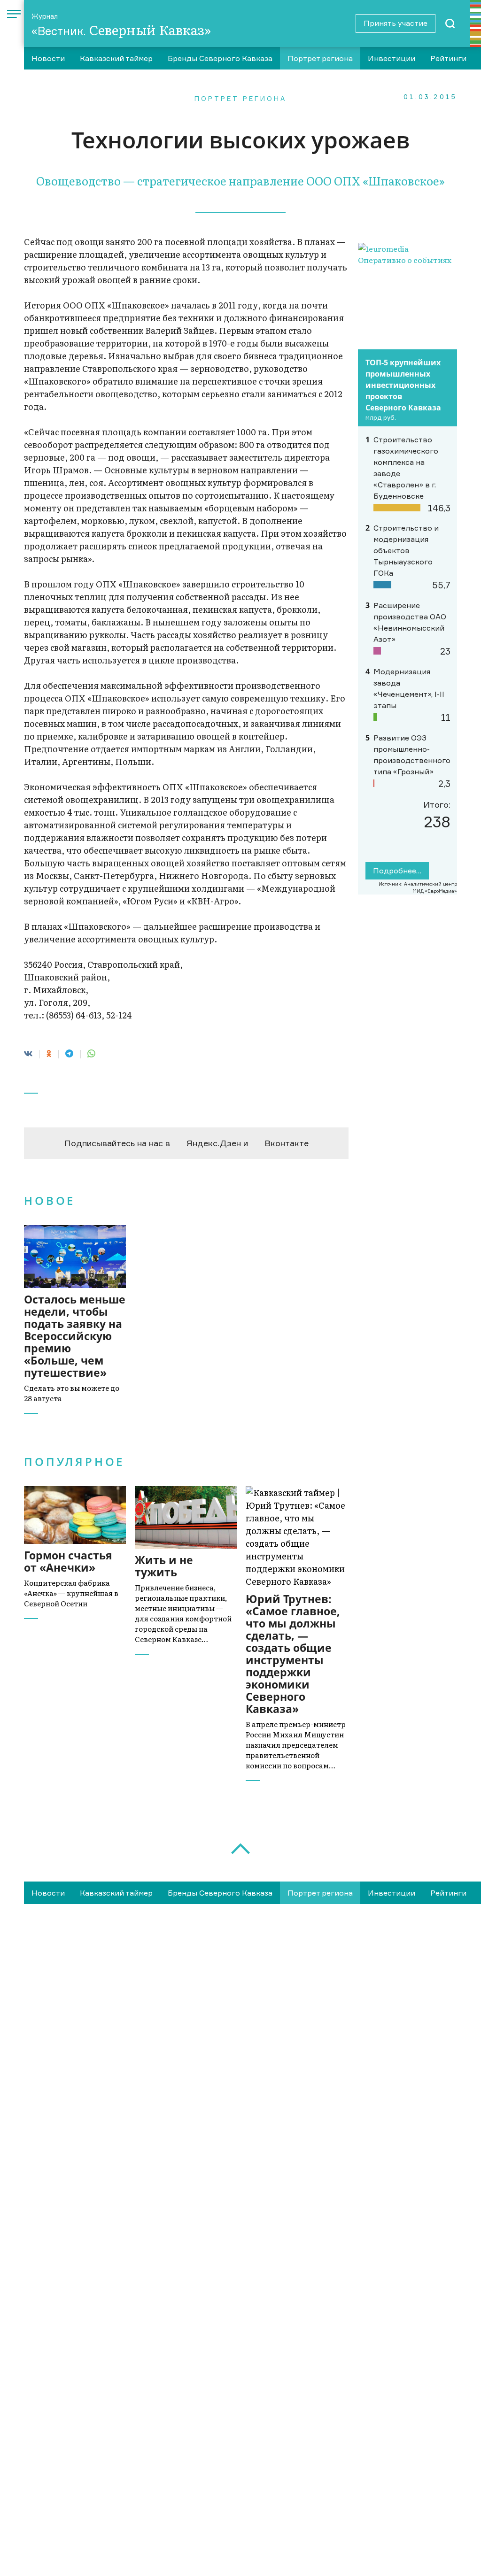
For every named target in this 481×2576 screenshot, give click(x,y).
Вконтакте (287, 1143)
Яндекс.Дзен (214, 1143)
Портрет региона (320, 58)
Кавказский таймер (116, 58)
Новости (48, 58)
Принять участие (396, 23)
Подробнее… (397, 871)
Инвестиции (392, 58)
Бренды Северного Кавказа (220, 58)
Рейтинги (448, 58)
